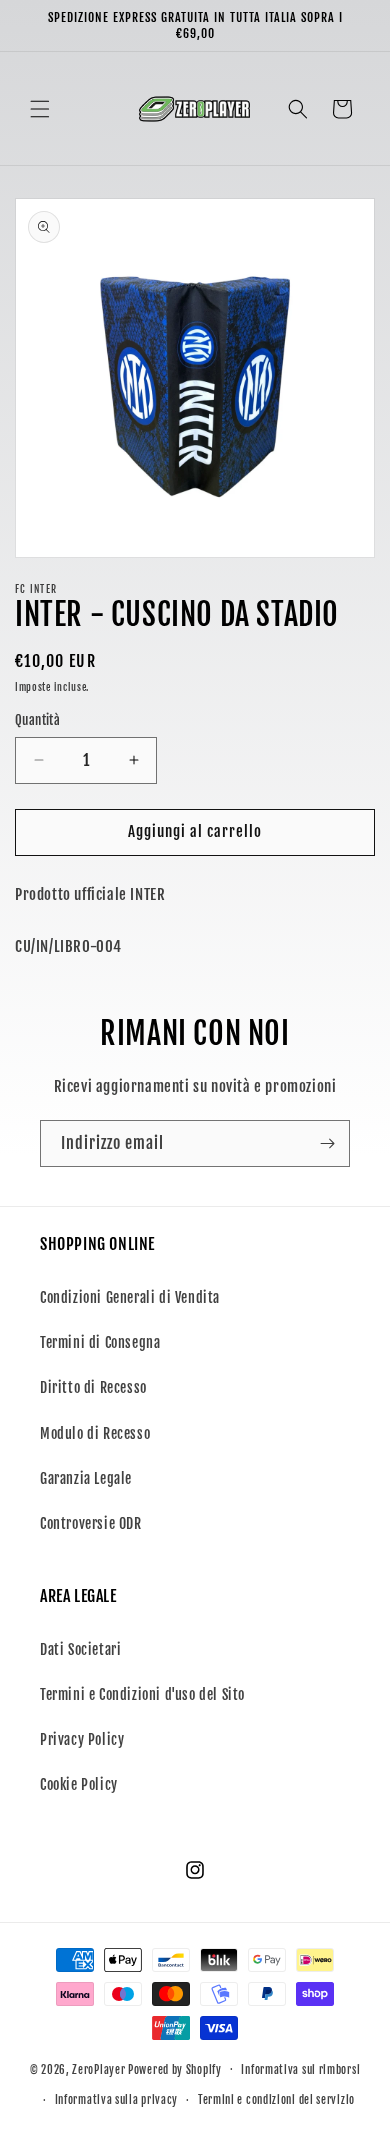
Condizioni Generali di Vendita (130, 1297)
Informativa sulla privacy (117, 2100)
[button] (40, 109)
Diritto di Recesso (93, 1387)
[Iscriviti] (327, 1143)
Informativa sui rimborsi (300, 2070)
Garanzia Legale (86, 1478)
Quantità (37, 720)
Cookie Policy (79, 1784)
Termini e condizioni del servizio (276, 2100)
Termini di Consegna (100, 1342)
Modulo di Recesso (95, 1433)
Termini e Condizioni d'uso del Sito (142, 1694)
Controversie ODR (91, 1523)
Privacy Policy (82, 1739)
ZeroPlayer (98, 2069)
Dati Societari (80, 1649)
